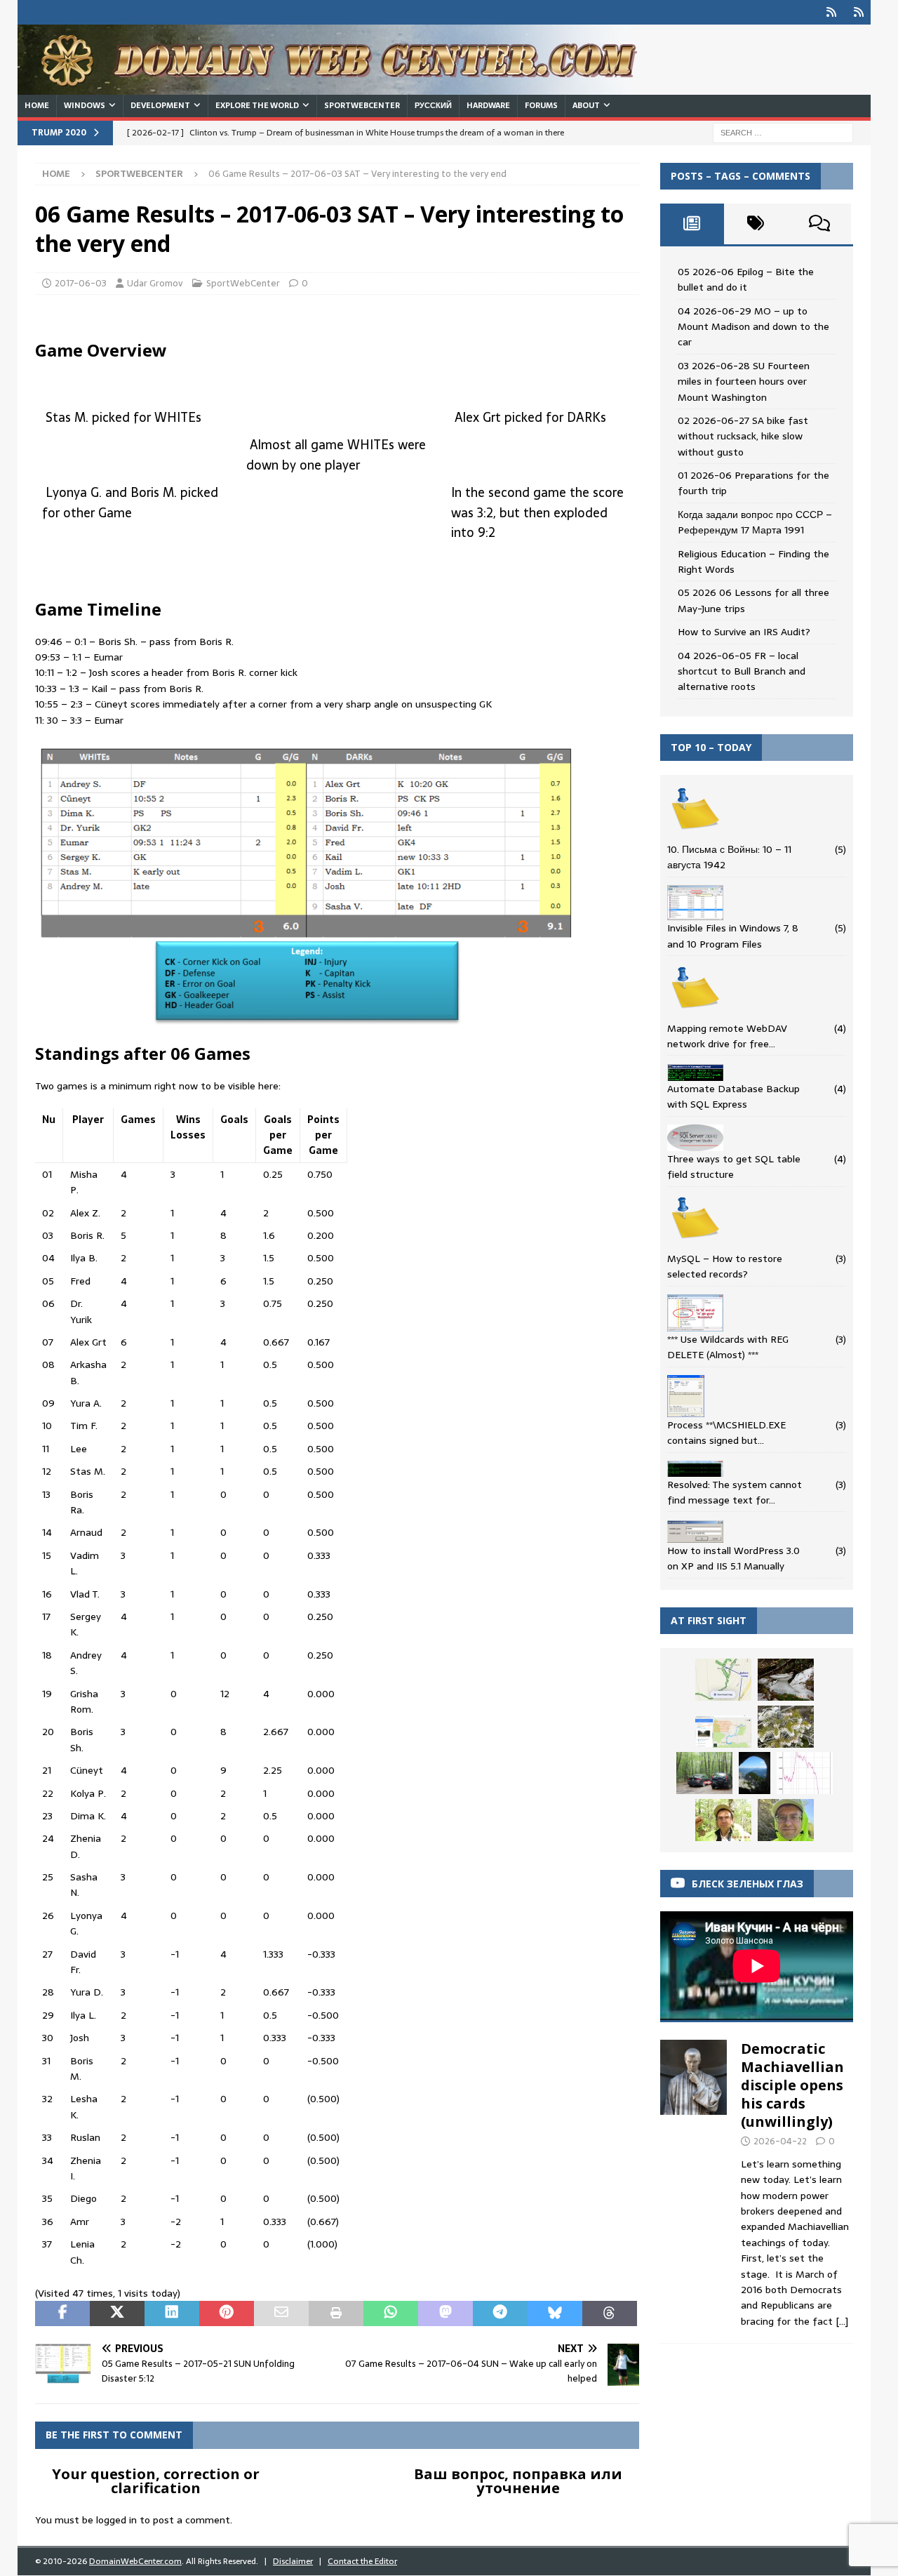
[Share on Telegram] (500, 2313)
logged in (116, 2520)
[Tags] (756, 224)
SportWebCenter (362, 105)
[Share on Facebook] (62, 2313)
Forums (541, 105)
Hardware (488, 105)
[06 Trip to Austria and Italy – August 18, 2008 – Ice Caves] (755, 1773)
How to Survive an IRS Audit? (744, 632)
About (586, 105)
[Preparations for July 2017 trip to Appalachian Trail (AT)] (723, 1732)
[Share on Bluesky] (555, 2313)
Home (37, 105)
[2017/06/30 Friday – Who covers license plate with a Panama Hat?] (704, 1773)
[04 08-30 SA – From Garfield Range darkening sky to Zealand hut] (805, 1773)
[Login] (831, 12)
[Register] (858, 12)
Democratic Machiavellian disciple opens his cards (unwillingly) (792, 2085)
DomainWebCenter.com (135, 2561)
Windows (85, 105)
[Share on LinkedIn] (172, 2313)
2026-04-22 (780, 2141)
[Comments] (819, 224)
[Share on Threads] (610, 2313)
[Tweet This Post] (117, 2313)
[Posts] (692, 224)
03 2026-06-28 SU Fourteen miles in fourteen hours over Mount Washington (744, 381)
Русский (433, 105)
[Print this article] (336, 2313)
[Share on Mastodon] (445, 2313)
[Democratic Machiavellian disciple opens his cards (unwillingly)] (694, 2181)
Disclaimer (293, 2561)
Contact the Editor (362, 2561)
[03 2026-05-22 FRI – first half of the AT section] (723, 1820)
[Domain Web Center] (344, 87)
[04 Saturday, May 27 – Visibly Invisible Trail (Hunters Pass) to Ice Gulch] (786, 1680)
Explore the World (257, 105)
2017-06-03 (81, 283)
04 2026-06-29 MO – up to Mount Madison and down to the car (753, 327)
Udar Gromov (155, 283)
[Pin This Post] (227, 2313)
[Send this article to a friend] (281, 2313)
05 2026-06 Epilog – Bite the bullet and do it (746, 279)
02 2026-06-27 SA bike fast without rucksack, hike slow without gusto (743, 436)
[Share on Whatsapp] (391, 2313)
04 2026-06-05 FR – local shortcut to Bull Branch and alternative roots (742, 671)
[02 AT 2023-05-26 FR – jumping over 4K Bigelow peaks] (786, 1727)
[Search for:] (783, 132)
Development (160, 105)
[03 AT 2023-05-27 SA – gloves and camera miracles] (786, 1820)
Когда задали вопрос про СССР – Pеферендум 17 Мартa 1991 (755, 522)
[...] (842, 2321)
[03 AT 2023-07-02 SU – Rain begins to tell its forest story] (723, 1680)
